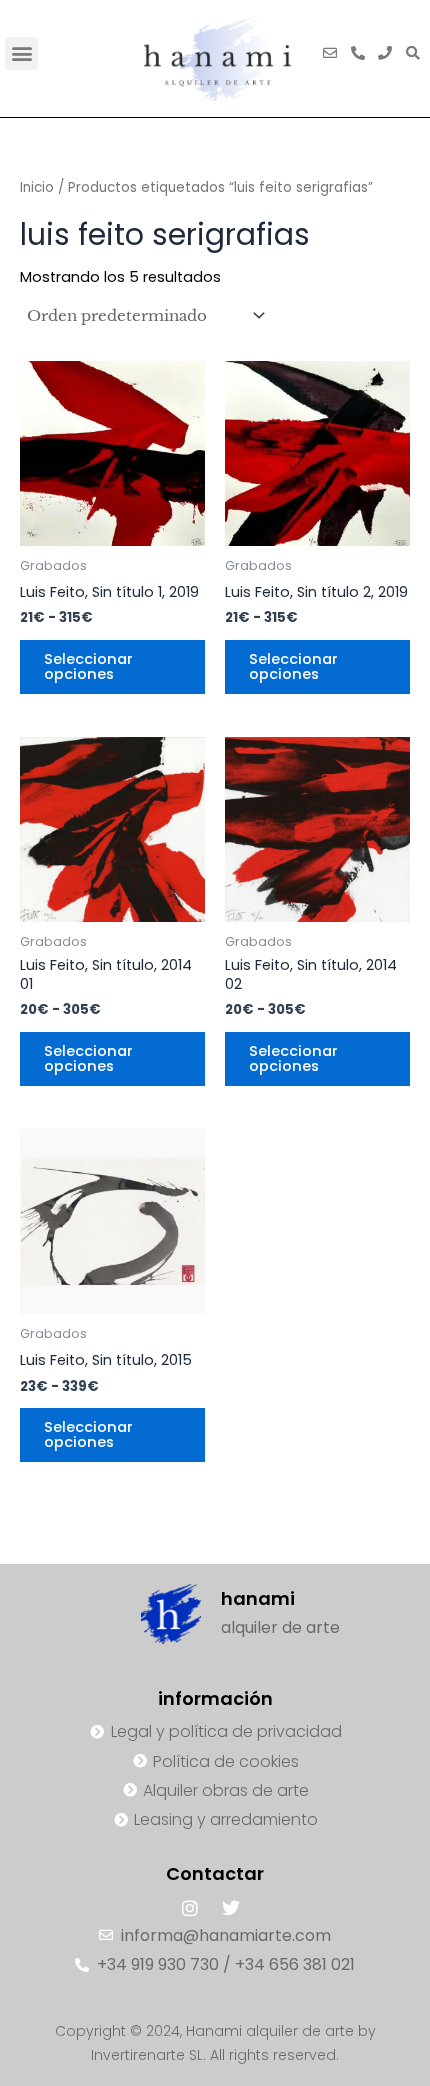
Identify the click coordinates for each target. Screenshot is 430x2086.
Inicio (37, 187)
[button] (21, 53)
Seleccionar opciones (88, 666)
